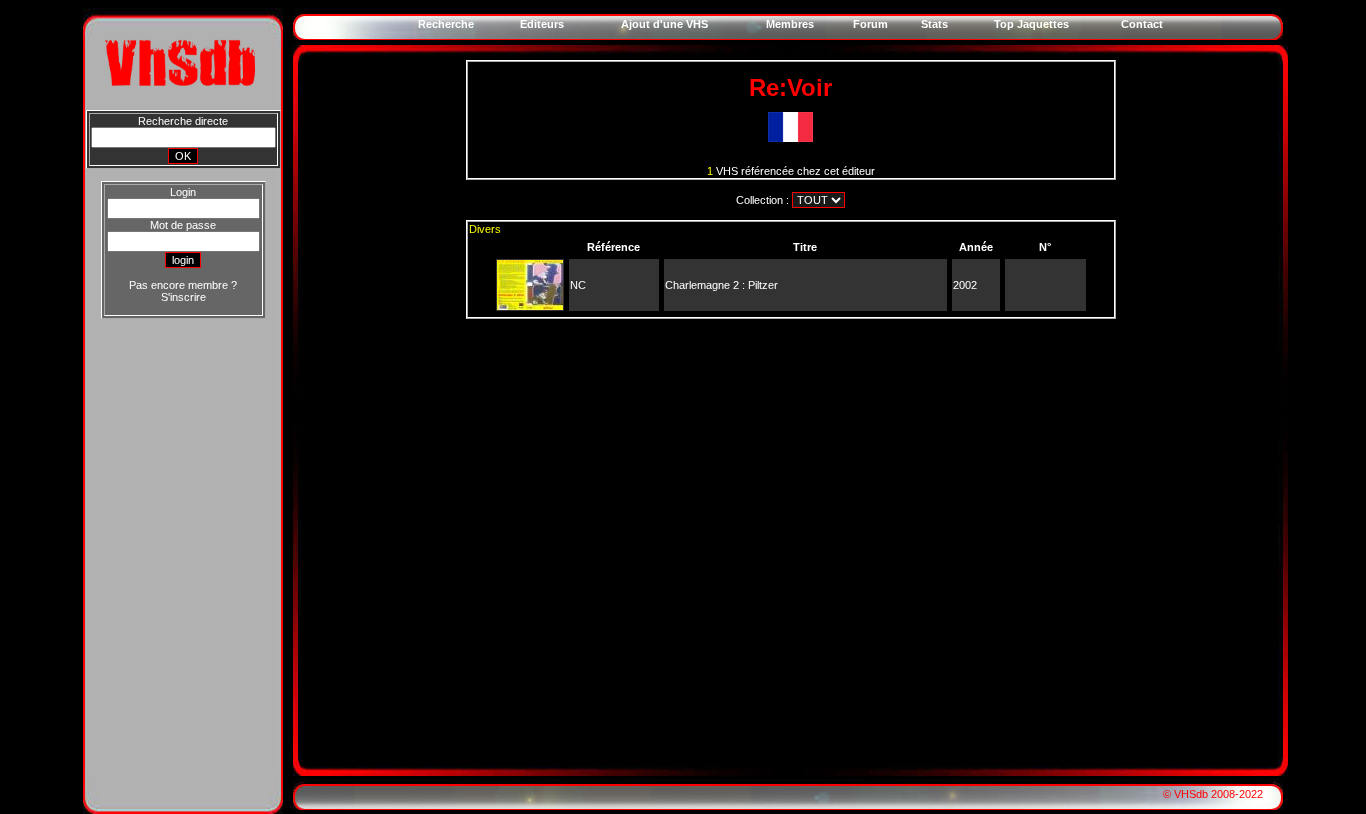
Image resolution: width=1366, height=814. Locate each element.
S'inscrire (183, 297)
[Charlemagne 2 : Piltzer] (530, 306)
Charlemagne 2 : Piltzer (721, 285)
